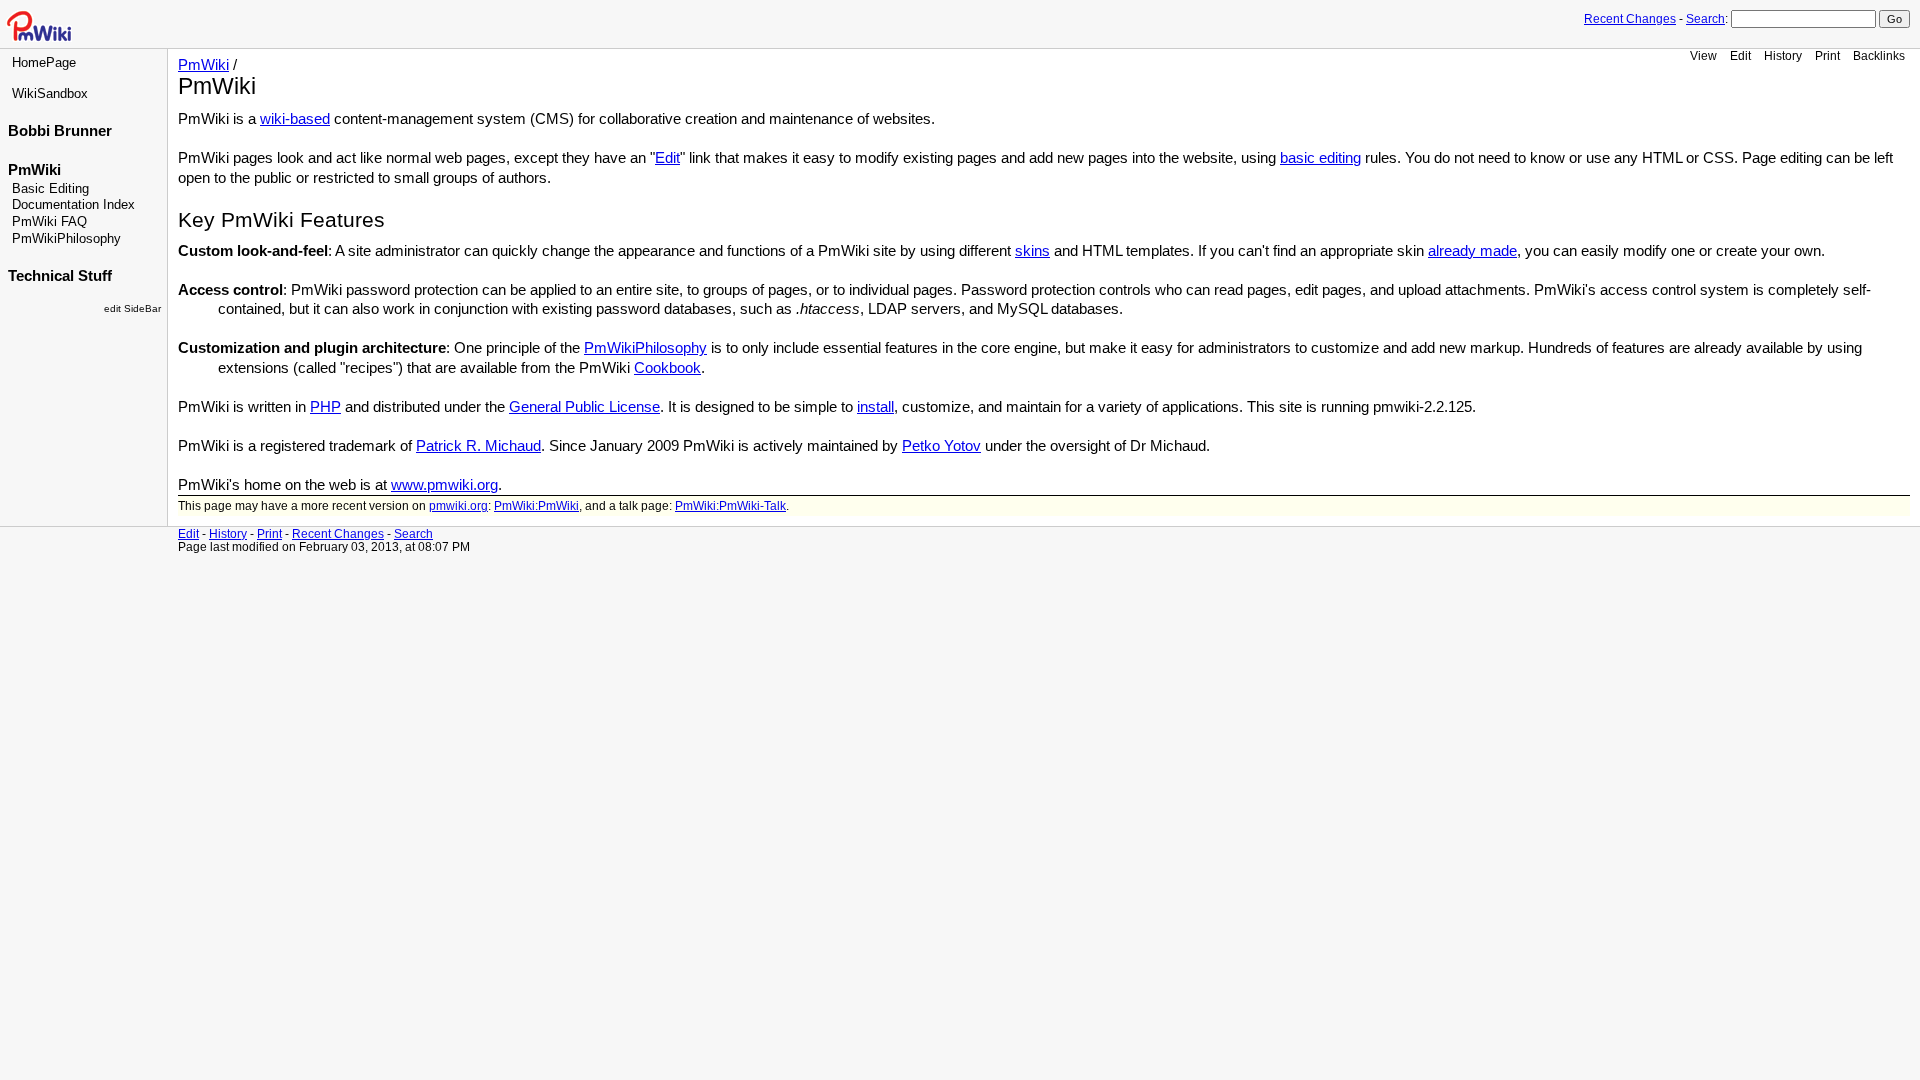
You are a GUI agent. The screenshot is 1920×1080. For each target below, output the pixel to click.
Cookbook (667, 368)
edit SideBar (132, 308)
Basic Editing (50, 189)
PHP (325, 407)
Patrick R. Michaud (478, 446)
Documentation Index (73, 205)
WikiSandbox (50, 94)
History (1783, 55)
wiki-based (295, 119)
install (875, 407)
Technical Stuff (60, 276)
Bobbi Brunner (60, 131)
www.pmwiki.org (444, 485)
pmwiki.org (458, 505)
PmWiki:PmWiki (536, 505)
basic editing (1320, 158)
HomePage (44, 63)
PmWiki (34, 170)
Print (1827, 55)
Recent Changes (1630, 19)
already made (1472, 251)
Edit (1740, 55)
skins (1032, 251)
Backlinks (1879, 55)
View (1703, 55)
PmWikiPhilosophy (66, 239)
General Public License (584, 407)
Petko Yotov (941, 446)
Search (1705, 19)
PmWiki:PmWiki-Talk (730, 505)
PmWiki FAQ (49, 222)
